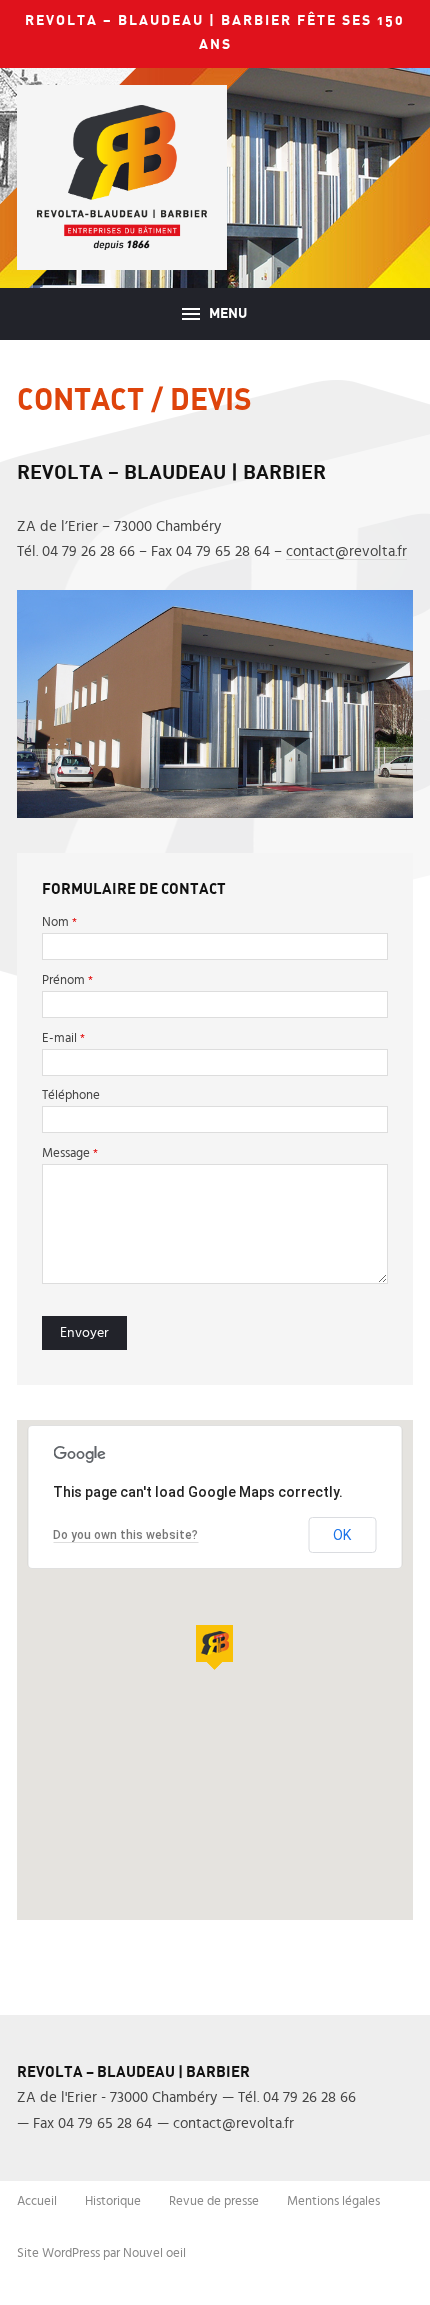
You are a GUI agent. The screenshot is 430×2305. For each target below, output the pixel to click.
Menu (226, 314)
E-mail (63, 1038)
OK (342, 1535)
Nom (59, 922)
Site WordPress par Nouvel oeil (101, 2253)
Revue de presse (214, 2201)
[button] (214, 1647)
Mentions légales (333, 2201)
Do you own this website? (125, 1535)
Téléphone (71, 1095)
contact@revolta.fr (346, 551)
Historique (113, 2201)
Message (70, 1153)
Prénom (67, 980)
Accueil (37, 2201)
